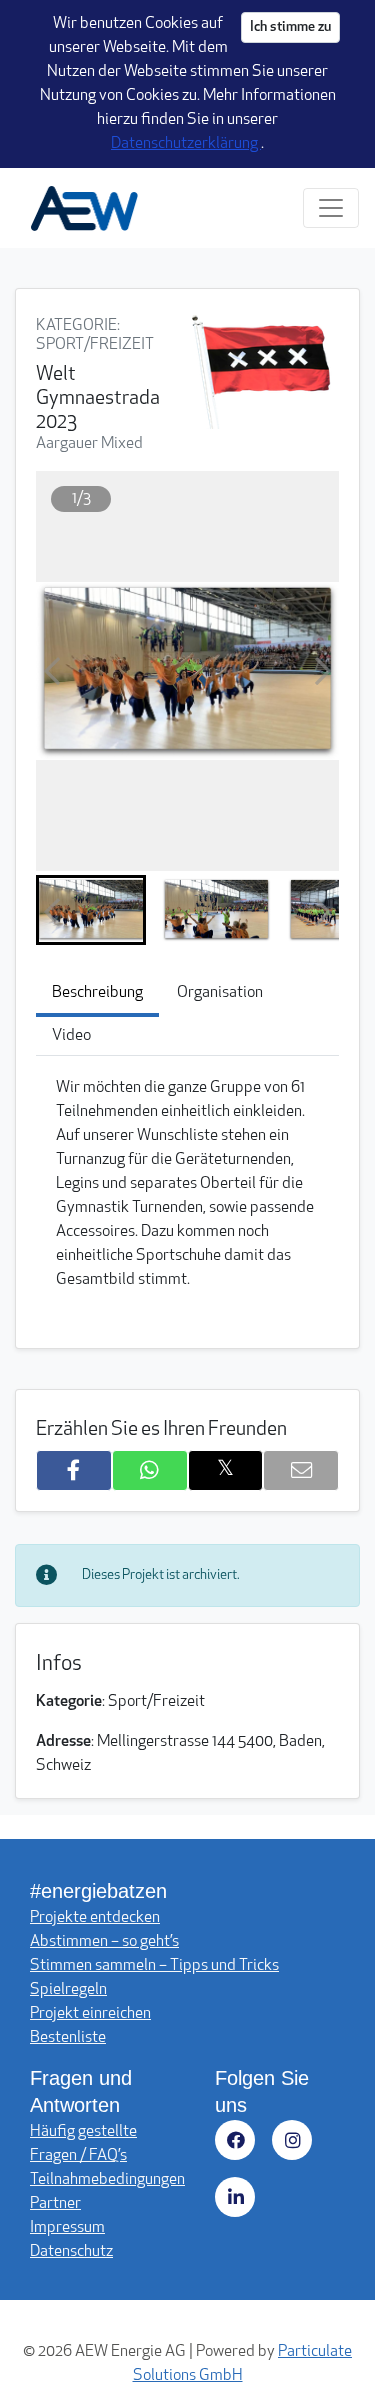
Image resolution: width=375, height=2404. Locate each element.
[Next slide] (323, 671)
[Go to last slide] (52, 671)
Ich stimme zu (290, 27)
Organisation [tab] (220, 993)
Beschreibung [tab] (97, 993)
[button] (91, 910)
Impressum (67, 2228)
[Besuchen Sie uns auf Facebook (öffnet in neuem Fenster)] (238, 2143)
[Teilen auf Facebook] (74, 1470)
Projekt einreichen (90, 2014)
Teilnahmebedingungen (107, 2180)
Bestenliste (68, 2038)
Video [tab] (71, 1036)
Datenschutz (71, 2252)
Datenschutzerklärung (186, 144)
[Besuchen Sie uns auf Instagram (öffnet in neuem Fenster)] (295, 2143)
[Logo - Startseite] (92, 208)
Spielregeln (68, 1990)
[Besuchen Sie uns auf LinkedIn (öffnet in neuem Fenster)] (238, 2200)
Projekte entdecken (95, 1918)
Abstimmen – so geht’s (104, 1942)
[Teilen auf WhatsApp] (150, 1470)
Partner (55, 2204)
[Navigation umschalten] (331, 208)
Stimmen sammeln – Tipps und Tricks (154, 1966)
